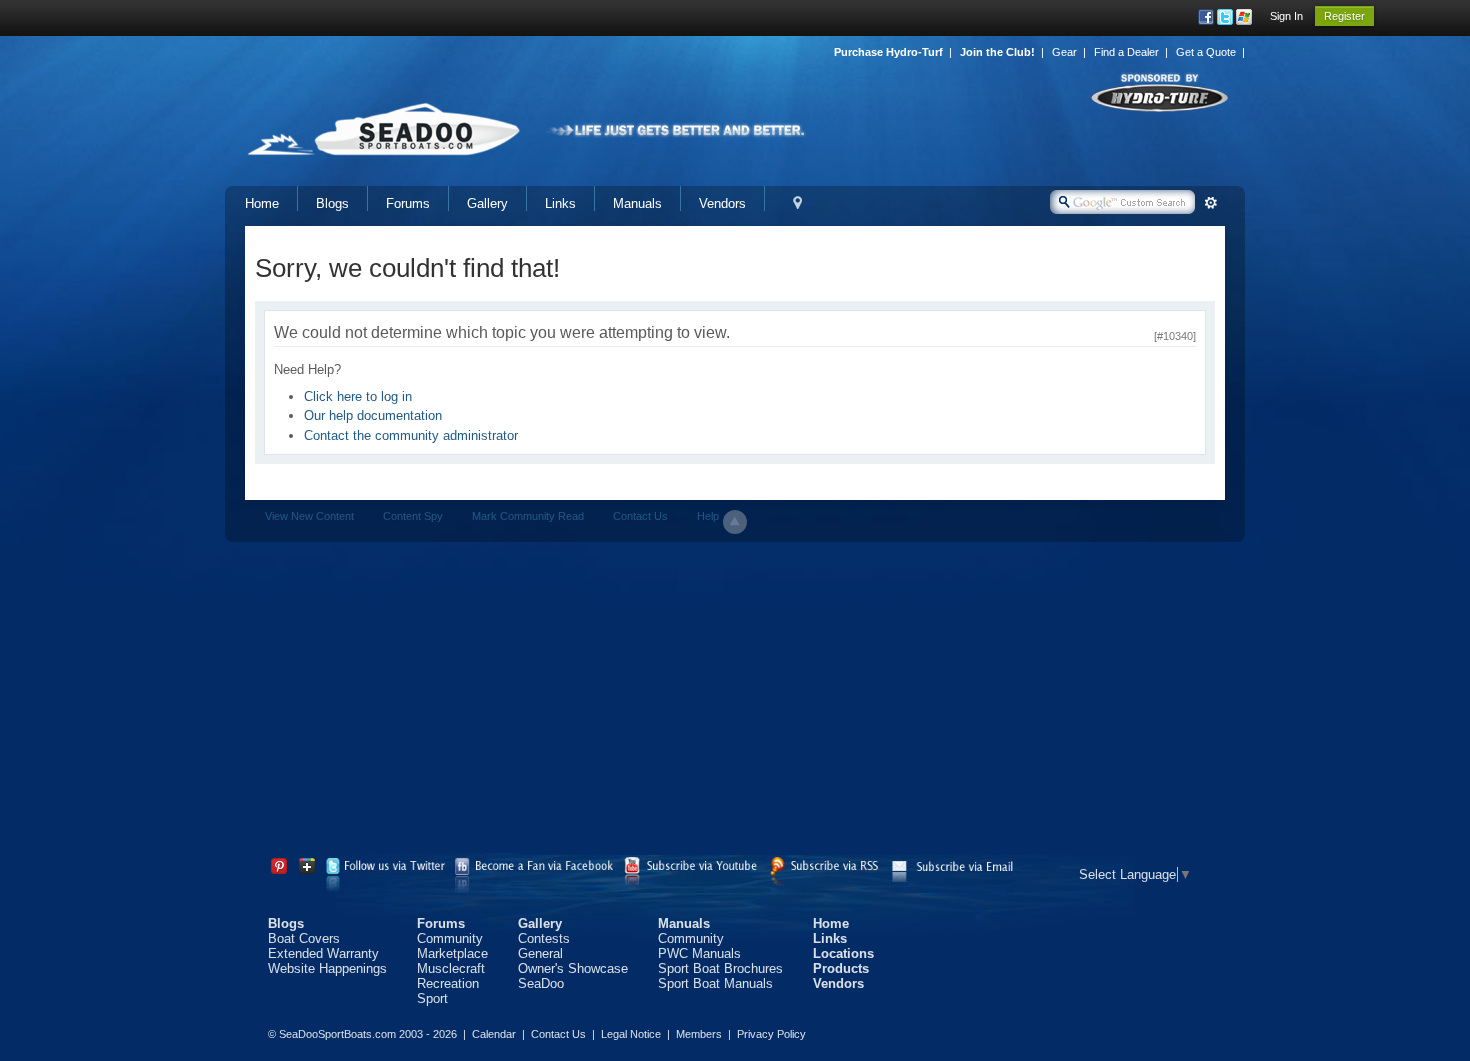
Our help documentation (373, 415)
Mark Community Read (528, 516)
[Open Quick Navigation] (797, 203)
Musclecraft (451, 968)
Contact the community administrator (411, 435)
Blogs (332, 203)
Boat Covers (304, 938)
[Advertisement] (735, 702)
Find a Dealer (1126, 52)
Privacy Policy (771, 1034)
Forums (408, 203)
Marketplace (452, 953)
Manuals (637, 203)
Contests (544, 938)
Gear (1064, 52)
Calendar (494, 1034)
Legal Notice (631, 1034)
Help (708, 516)
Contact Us (640, 516)
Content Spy (413, 516)
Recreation (448, 983)
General (540, 953)
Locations (843, 953)
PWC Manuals (699, 953)
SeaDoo (541, 983)
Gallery (487, 203)
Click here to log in (358, 396)
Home (262, 203)
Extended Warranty (323, 953)
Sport (432, 998)
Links (560, 203)
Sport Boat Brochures (720, 968)
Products (841, 968)
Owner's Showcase (573, 968)
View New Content (309, 516)
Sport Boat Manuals (715, 983)
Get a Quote (1206, 52)
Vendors (722, 203)
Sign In (1286, 16)
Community (450, 938)
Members (699, 1034)
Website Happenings (327, 968)
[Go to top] (735, 522)
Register (1344, 16)
